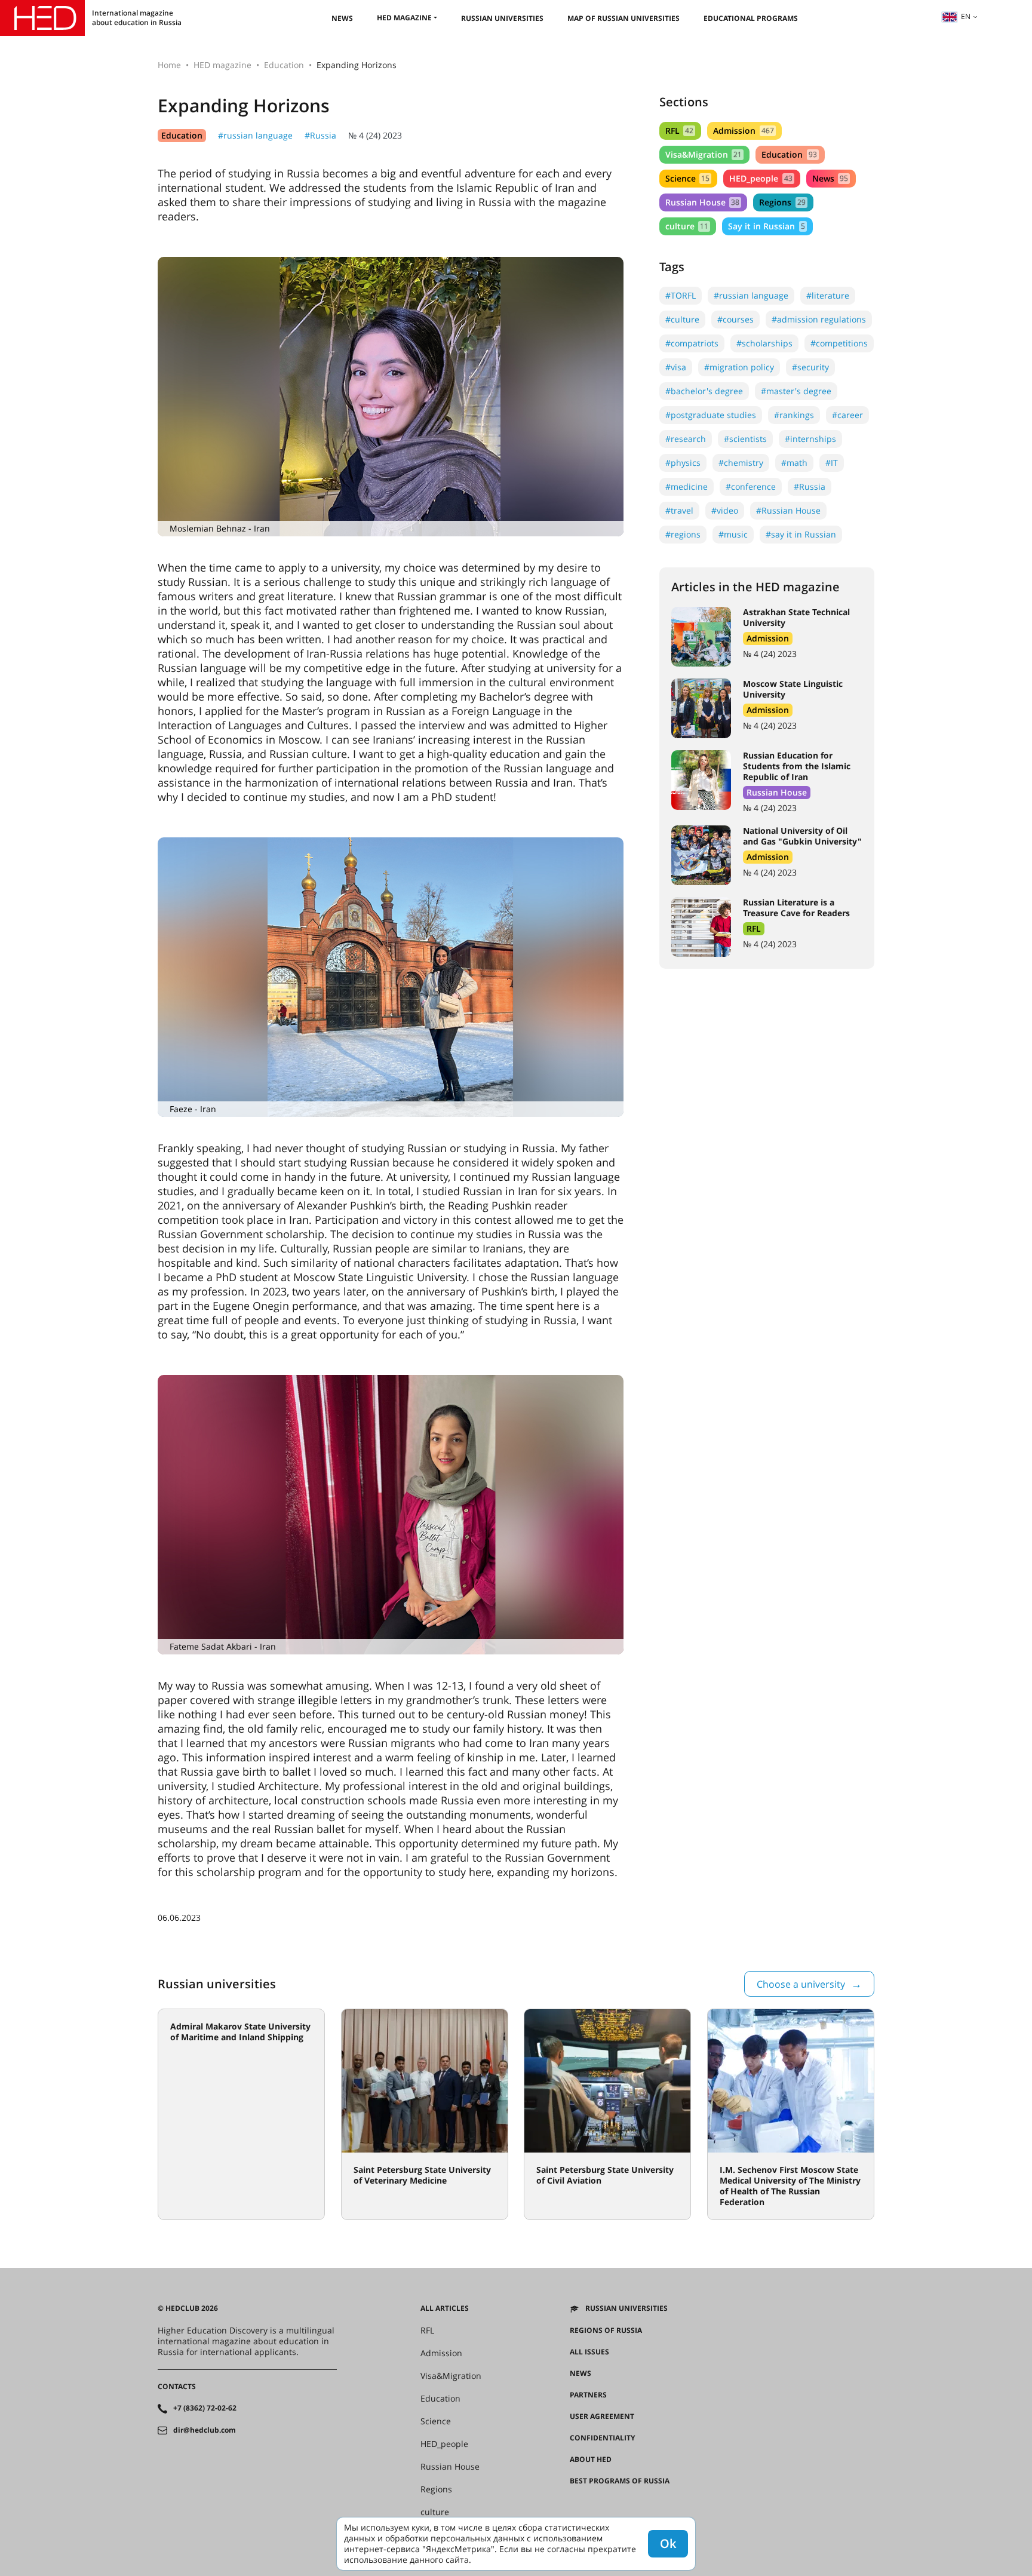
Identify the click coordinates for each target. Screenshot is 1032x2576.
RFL (679, 131)
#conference (751, 486)
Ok (668, 2543)
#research (686, 439)
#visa (676, 367)
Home (169, 65)
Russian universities (502, 18)
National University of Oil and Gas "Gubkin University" (802, 836)
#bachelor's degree (704, 391)
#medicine (687, 486)
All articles (445, 2308)
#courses (735, 319)
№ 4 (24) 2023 (375, 135)
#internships (810, 439)
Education (284, 65)
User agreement (602, 2417)
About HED (591, 2460)
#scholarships (764, 343)
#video (725, 510)
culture (687, 226)
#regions (683, 534)
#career (847, 415)
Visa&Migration (704, 154)
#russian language (255, 135)
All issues (589, 2352)
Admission (743, 131)
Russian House (702, 202)
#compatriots (692, 343)
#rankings (794, 415)
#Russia (320, 135)
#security (810, 367)
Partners (588, 2395)
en (966, 16)
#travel (679, 510)
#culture (682, 319)
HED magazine (404, 18)
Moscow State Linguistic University (793, 689)
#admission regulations (819, 319)
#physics (683, 463)
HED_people (761, 178)
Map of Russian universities (623, 18)
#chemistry (741, 463)
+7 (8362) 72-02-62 (205, 2408)
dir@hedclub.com (205, 2430)
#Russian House (788, 510)
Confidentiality (602, 2438)
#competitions (839, 343)
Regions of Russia (606, 2331)
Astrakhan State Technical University (796, 617)
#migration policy (739, 367)
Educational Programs (751, 18)
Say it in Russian (766, 226)
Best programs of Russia (620, 2481)
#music (733, 534)
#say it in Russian (801, 534)
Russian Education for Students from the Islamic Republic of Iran (797, 766)
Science (687, 178)
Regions (782, 202)
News (342, 18)
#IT (832, 463)
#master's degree (796, 391)
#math (794, 463)
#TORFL (681, 295)
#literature (828, 295)
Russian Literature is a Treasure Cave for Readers (796, 908)
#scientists (745, 439)
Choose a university (801, 1984)
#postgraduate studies (711, 415)
